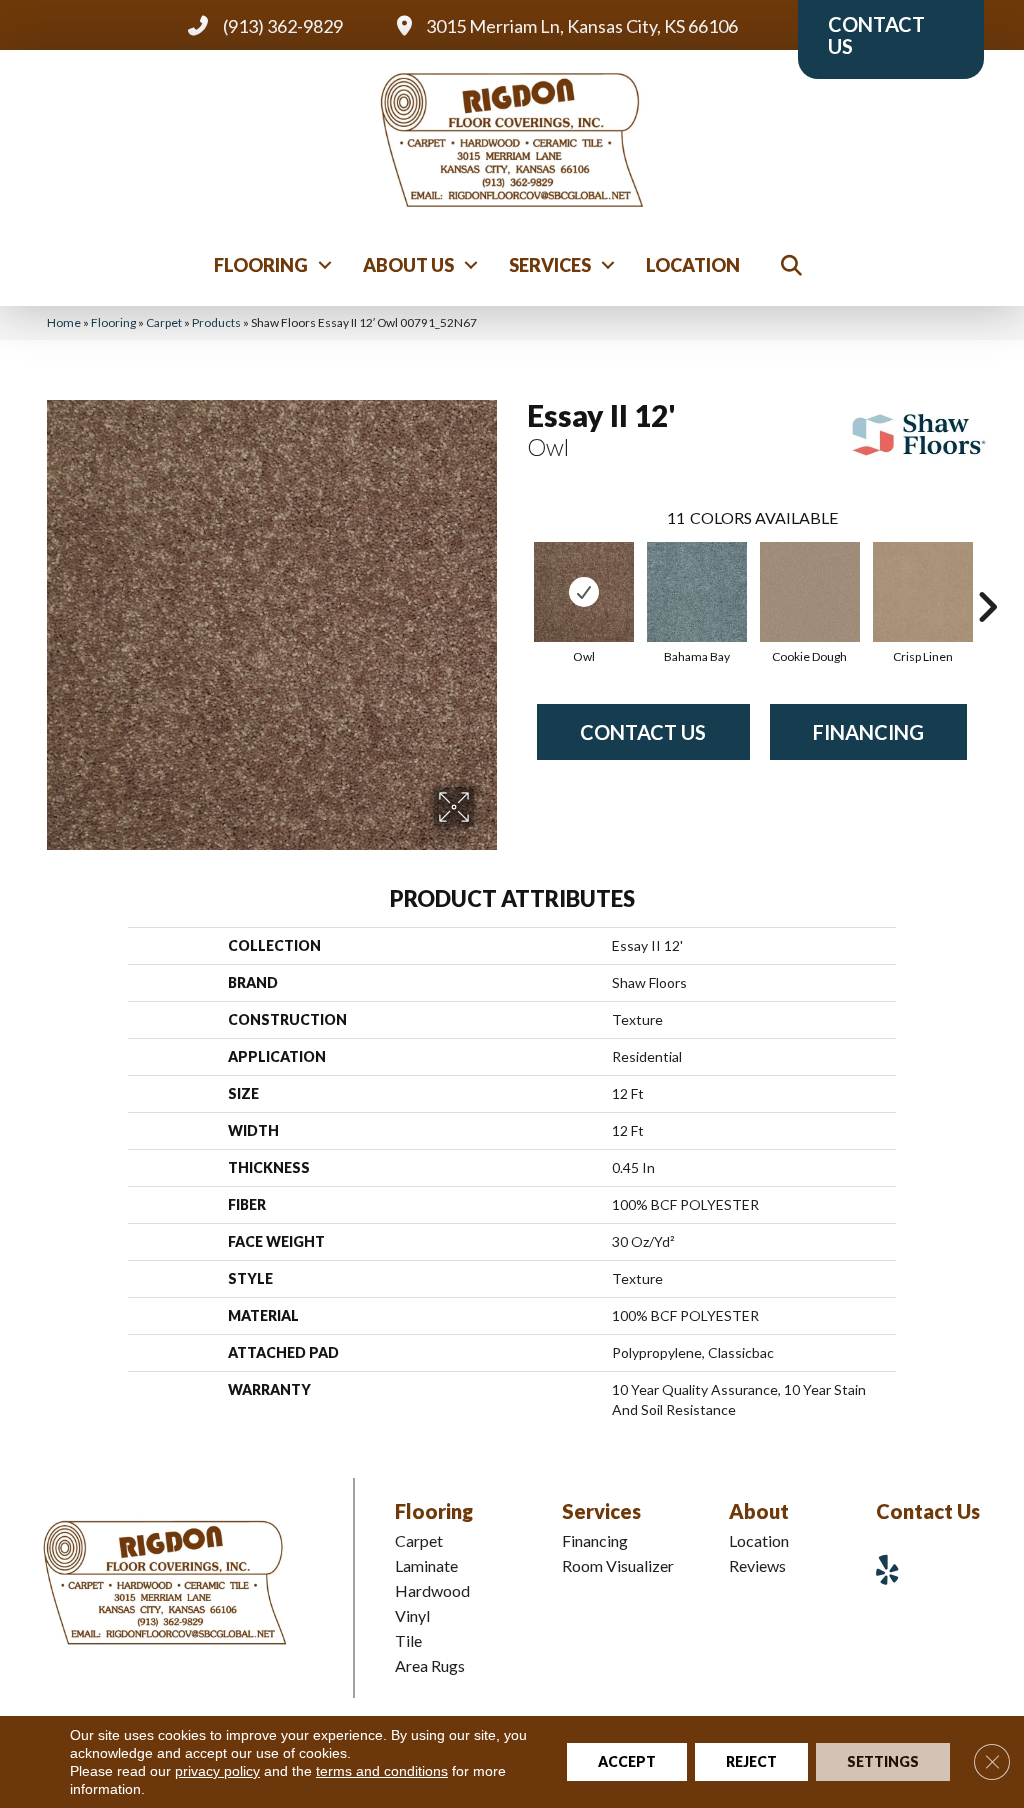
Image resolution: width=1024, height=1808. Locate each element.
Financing (868, 732)
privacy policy (217, 1771)
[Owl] (584, 592)
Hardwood (432, 1590)
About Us (408, 265)
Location (693, 265)
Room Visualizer (618, 1565)
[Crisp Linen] (923, 592)
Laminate (426, 1565)
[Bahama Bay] (697, 592)
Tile (408, 1640)
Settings (883, 1761)
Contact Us (643, 732)
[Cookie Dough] (810, 592)
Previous (517, 577)
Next (987, 577)
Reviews (757, 1565)
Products (216, 322)
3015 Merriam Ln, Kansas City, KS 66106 (582, 26)
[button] (325, 265)
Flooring (261, 265)
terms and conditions (382, 1771)
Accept (627, 1761)
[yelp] (895, 1569)
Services (550, 265)
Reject (751, 1761)
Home (64, 322)
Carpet (164, 322)
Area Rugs (430, 1665)
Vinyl (412, 1615)
